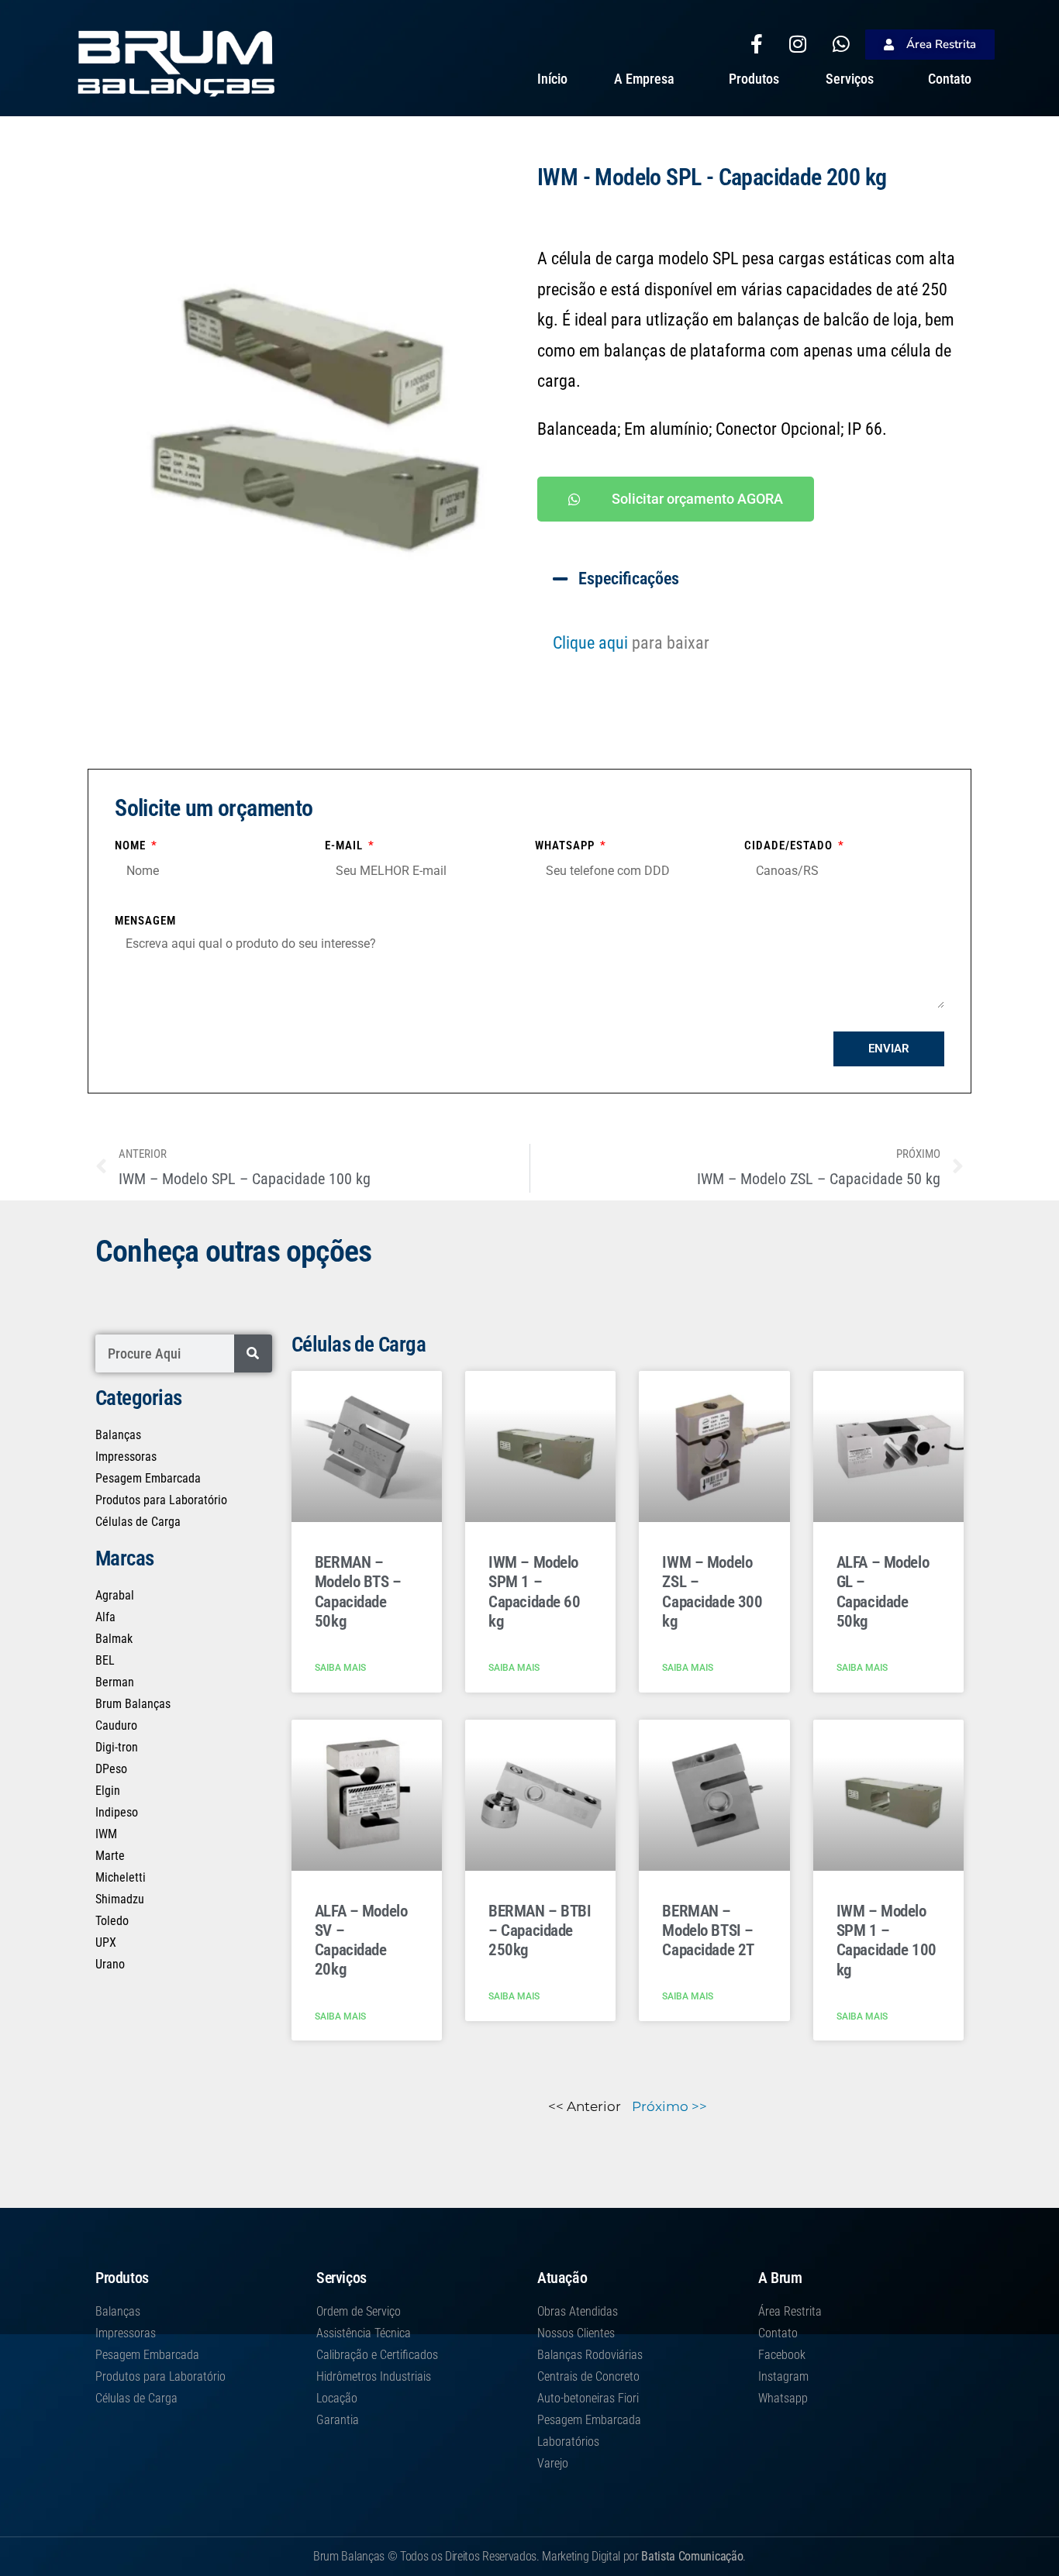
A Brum (780, 2278)
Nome (132, 845)
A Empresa (644, 79)
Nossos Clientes (576, 2333)
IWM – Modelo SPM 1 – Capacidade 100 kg (887, 1941)
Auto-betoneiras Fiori (588, 2398)
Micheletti (121, 1877)
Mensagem (145, 921)
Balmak (114, 1639)
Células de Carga (138, 1522)
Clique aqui (590, 643)
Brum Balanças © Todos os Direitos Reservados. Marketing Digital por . (529, 2556)
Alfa (105, 1617)
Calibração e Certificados (377, 2355)
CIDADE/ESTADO (790, 845)
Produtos (754, 79)
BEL (105, 1660)
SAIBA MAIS (340, 1668)
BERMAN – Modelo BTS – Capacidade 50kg (358, 1592)
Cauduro (116, 1725)
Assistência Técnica (364, 2333)
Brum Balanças (133, 1704)
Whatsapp (566, 845)
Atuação (562, 2278)
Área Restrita (790, 2311)
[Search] (253, 1353)
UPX (106, 1942)
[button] (750, 579)
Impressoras (126, 1457)
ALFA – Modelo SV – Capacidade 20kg (361, 1941)
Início (552, 79)
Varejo (553, 2463)
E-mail (345, 845)
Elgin (108, 1791)
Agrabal (115, 1595)
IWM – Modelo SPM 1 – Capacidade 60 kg (535, 1592)
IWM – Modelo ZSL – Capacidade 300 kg (712, 1592)
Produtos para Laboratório (161, 1500)
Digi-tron (117, 1747)
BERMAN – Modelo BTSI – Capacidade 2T (708, 1930)
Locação (337, 2398)
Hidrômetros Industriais (374, 2376)
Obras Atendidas (578, 2311)
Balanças (118, 1435)
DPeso (111, 1769)
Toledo (112, 1921)
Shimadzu (120, 1899)
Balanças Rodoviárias (590, 2355)
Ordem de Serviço (359, 2311)
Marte (110, 1856)
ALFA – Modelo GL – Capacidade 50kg (883, 1592)
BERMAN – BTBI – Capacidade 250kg (540, 1930)
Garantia (338, 2420)
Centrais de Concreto (588, 2376)
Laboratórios (568, 2442)
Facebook (782, 2355)
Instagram (783, 2376)
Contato (950, 79)
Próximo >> (669, 2106)
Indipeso (117, 1812)
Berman (115, 1682)
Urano (110, 1964)
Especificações (629, 579)
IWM (106, 1834)
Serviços (850, 79)
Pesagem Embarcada (148, 1478)
